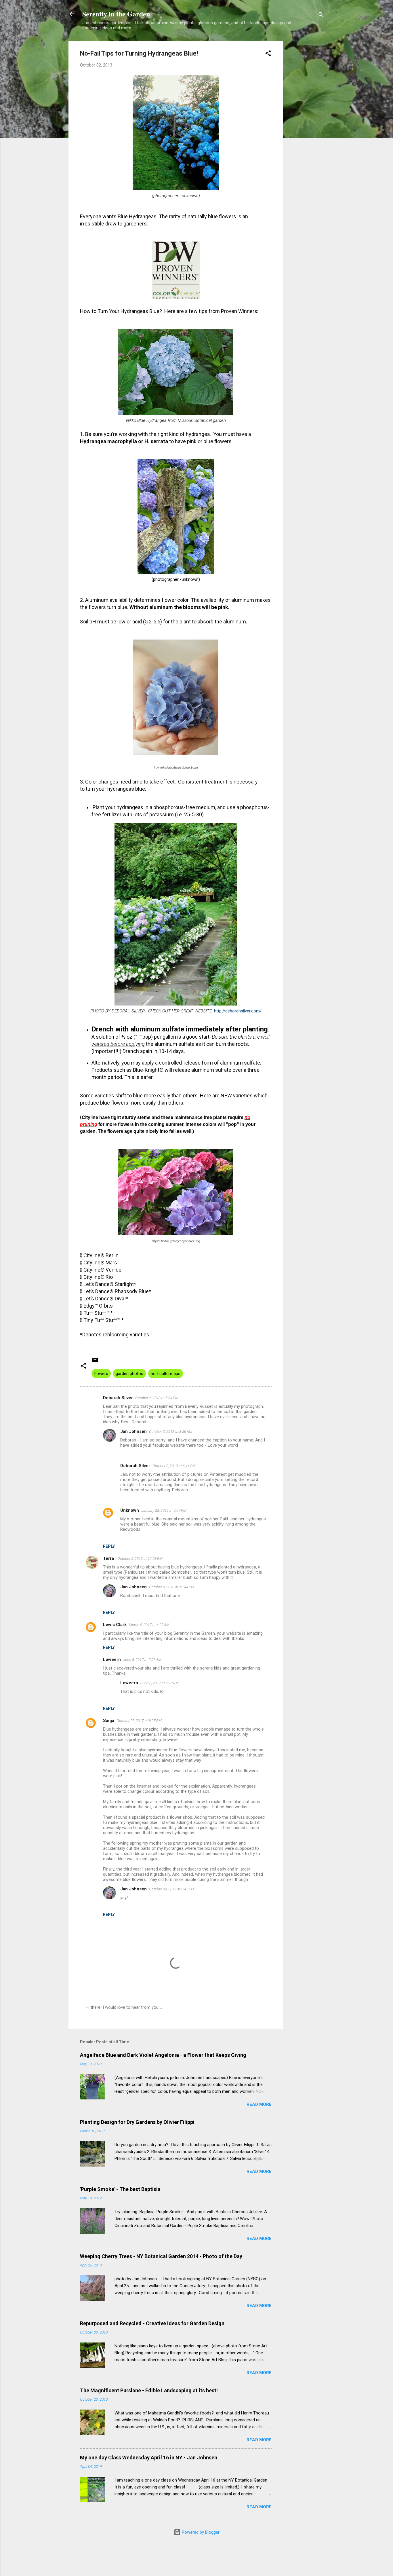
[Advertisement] (306, 128)
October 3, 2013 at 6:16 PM (174, 1466)
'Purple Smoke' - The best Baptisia (120, 2189)
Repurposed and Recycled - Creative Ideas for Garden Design (152, 2323)
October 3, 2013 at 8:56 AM (171, 1432)
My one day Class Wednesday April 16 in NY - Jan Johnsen (149, 2458)
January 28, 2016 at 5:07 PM (164, 1510)
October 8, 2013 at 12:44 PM (172, 1587)
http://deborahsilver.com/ (238, 1011)
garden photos (129, 1374)
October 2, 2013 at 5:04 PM (157, 1398)
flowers (101, 1374)
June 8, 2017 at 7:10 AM (160, 1683)
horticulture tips (166, 1374)
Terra (109, 1558)
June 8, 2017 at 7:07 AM (142, 1660)
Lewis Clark (115, 1625)
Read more (259, 2104)
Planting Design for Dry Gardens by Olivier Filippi (137, 2122)
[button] (268, 54)
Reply (109, 1546)
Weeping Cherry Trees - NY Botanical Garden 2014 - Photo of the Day (161, 2256)
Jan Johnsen (133, 1431)
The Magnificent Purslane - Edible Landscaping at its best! (149, 2390)
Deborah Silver (118, 1398)
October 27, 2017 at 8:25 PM (139, 1721)
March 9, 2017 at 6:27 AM (149, 1625)
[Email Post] (95, 1362)
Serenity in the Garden (116, 14)
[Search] (321, 16)
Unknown (130, 1510)
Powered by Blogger (200, 2532)
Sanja (109, 1721)
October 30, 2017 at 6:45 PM (172, 1889)
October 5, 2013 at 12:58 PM (140, 1559)
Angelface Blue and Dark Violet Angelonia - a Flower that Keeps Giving (163, 2055)
